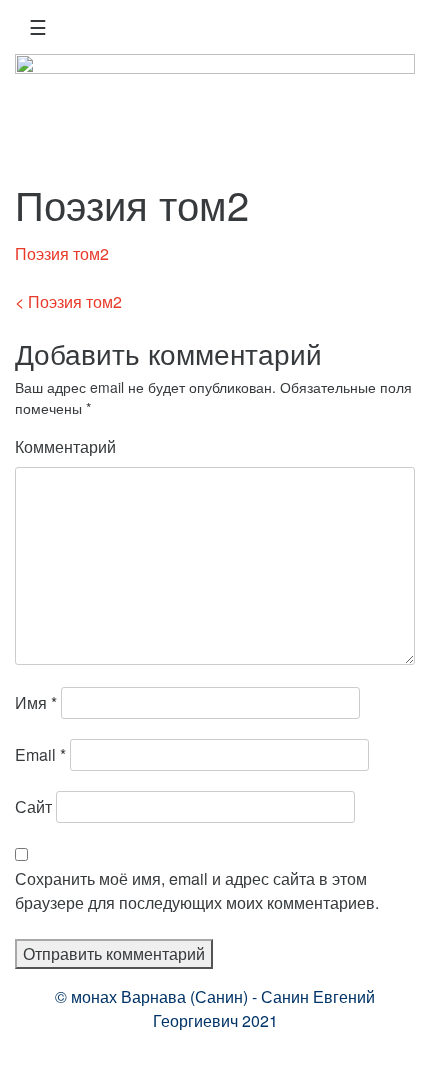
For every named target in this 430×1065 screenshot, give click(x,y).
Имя (36, 702)
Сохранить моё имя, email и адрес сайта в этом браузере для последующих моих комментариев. (197, 890)
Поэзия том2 (62, 253)
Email (40, 754)
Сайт (33, 806)
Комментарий (65, 446)
